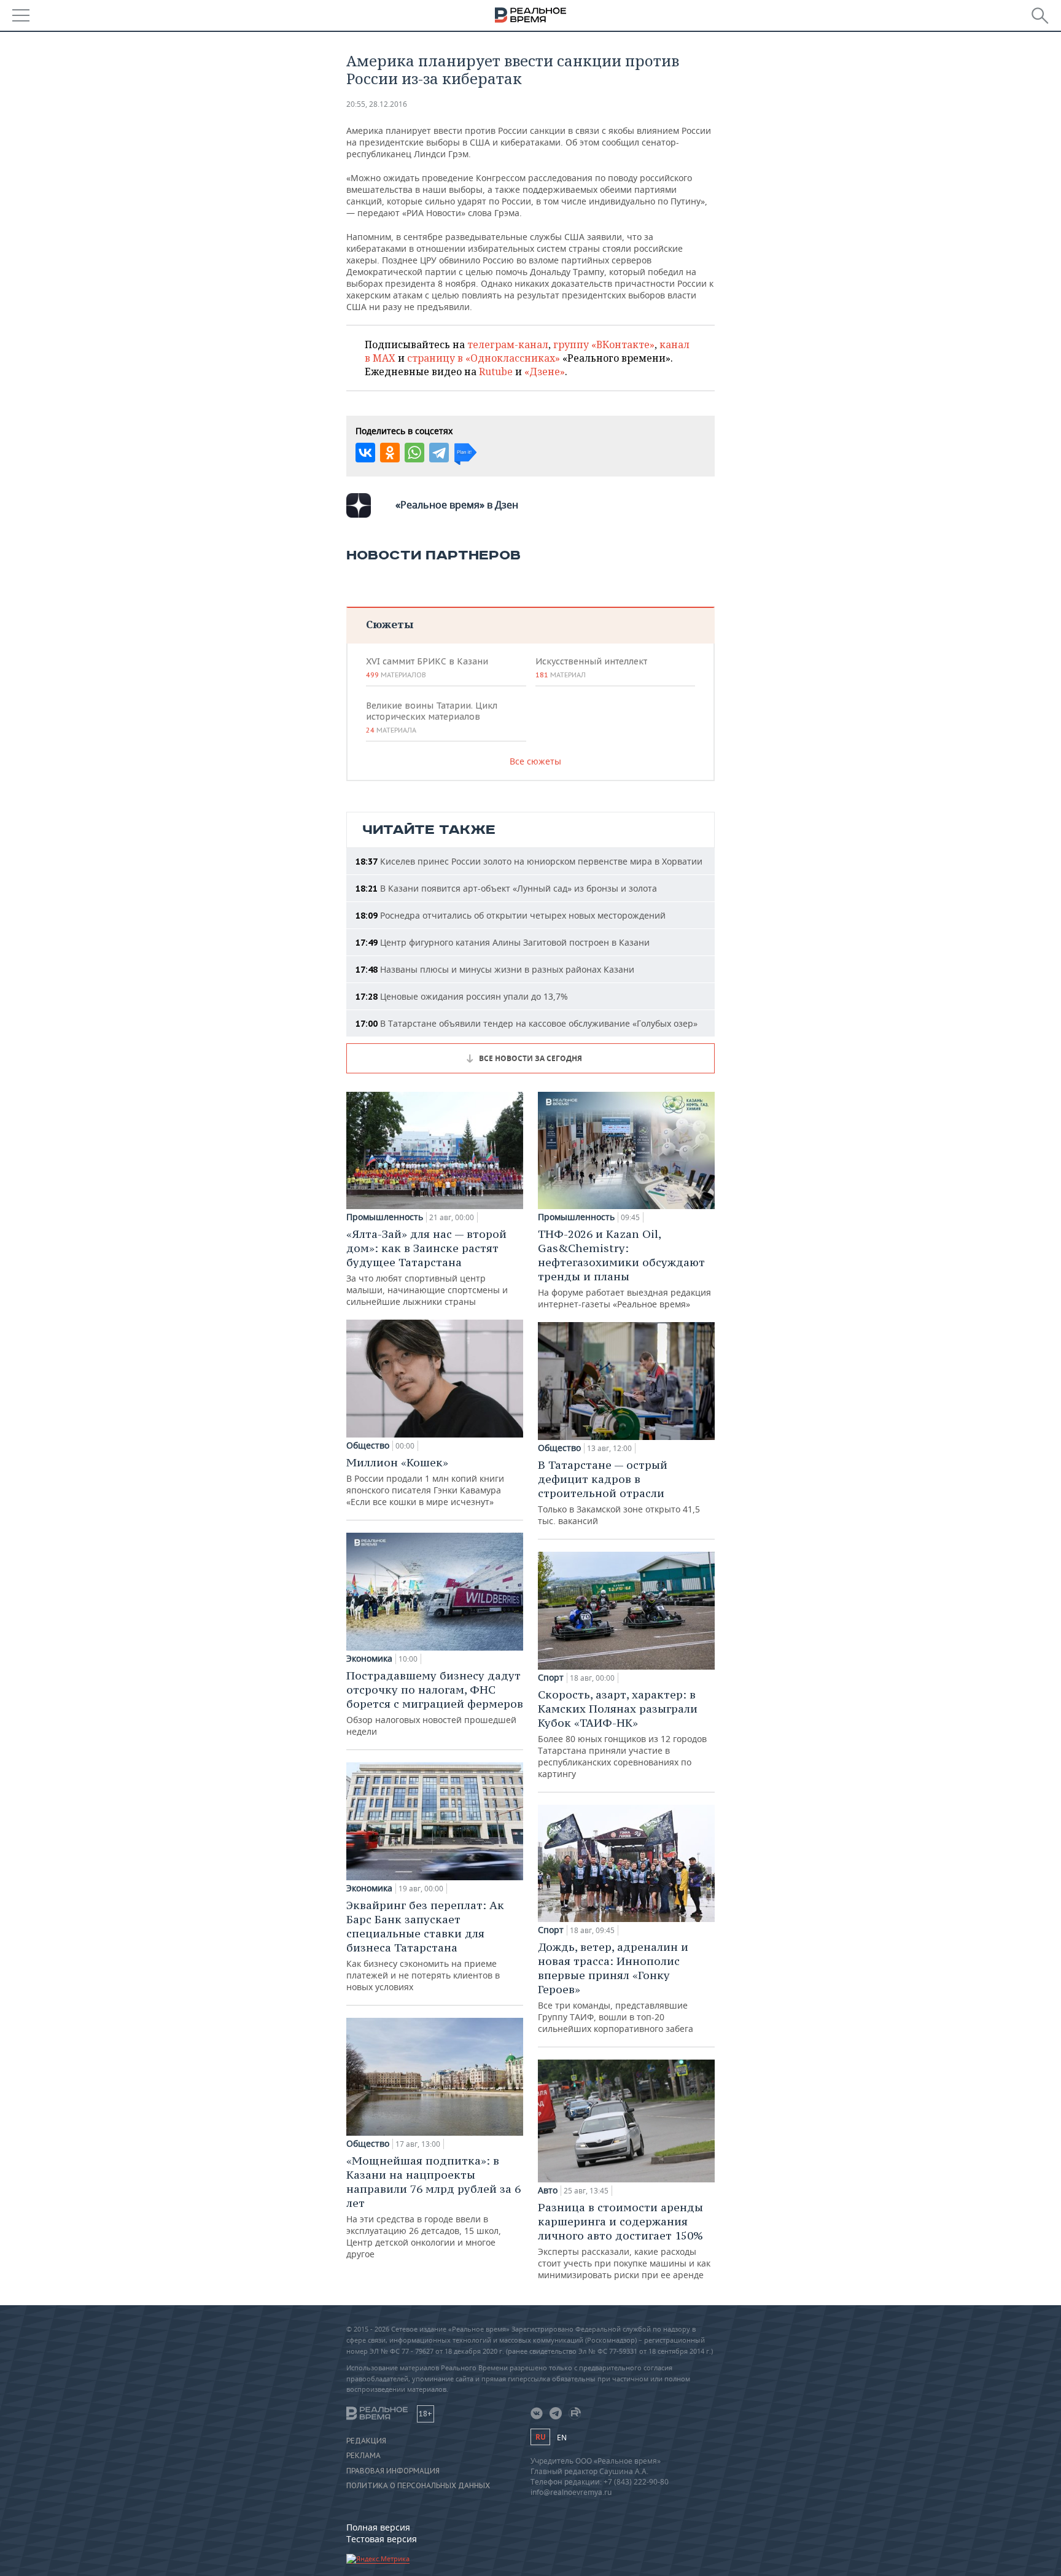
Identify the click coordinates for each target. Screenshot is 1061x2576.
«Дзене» (545, 372)
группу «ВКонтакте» (604, 344)
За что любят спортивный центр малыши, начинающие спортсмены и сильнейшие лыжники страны (427, 1267)
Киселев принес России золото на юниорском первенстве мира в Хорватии (529, 861)
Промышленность (385, 1217)
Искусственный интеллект (591, 667)
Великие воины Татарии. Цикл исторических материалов (432, 717)
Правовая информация (393, 2471)
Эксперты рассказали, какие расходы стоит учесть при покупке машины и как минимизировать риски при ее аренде (624, 2240)
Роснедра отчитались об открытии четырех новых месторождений (511, 915)
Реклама (363, 2456)
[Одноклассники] (390, 453)
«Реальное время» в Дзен (457, 505)
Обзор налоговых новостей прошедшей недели (435, 1703)
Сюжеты (390, 624)
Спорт (551, 1678)
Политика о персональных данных (418, 2486)
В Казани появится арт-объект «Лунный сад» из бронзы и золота (506, 888)
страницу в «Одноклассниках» (484, 358)
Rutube (496, 372)
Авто (548, 2190)
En (562, 2438)
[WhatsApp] (414, 453)
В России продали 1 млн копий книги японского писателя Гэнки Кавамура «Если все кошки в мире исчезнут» (425, 1481)
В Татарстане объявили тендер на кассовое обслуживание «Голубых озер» (527, 1023)
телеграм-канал (508, 344)
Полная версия (378, 2527)
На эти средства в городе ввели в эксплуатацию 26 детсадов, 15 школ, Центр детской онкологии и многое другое (433, 2207)
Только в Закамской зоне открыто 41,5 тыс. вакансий (619, 1492)
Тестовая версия (382, 2539)
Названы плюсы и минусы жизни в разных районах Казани (495, 969)
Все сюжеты (535, 761)
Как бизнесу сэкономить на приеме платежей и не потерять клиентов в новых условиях (425, 1945)
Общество (368, 1446)
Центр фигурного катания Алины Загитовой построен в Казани (503, 942)
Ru (540, 2437)
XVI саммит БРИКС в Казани (427, 667)
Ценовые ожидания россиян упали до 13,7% (462, 996)
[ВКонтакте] (365, 453)
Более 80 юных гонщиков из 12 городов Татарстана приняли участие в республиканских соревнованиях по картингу (622, 1734)
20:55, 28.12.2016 (377, 104)
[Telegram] (439, 453)
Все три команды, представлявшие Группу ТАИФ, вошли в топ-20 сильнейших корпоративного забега (616, 1987)
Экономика (369, 1659)
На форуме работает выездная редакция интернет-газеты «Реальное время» (624, 1268)
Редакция (366, 2441)
